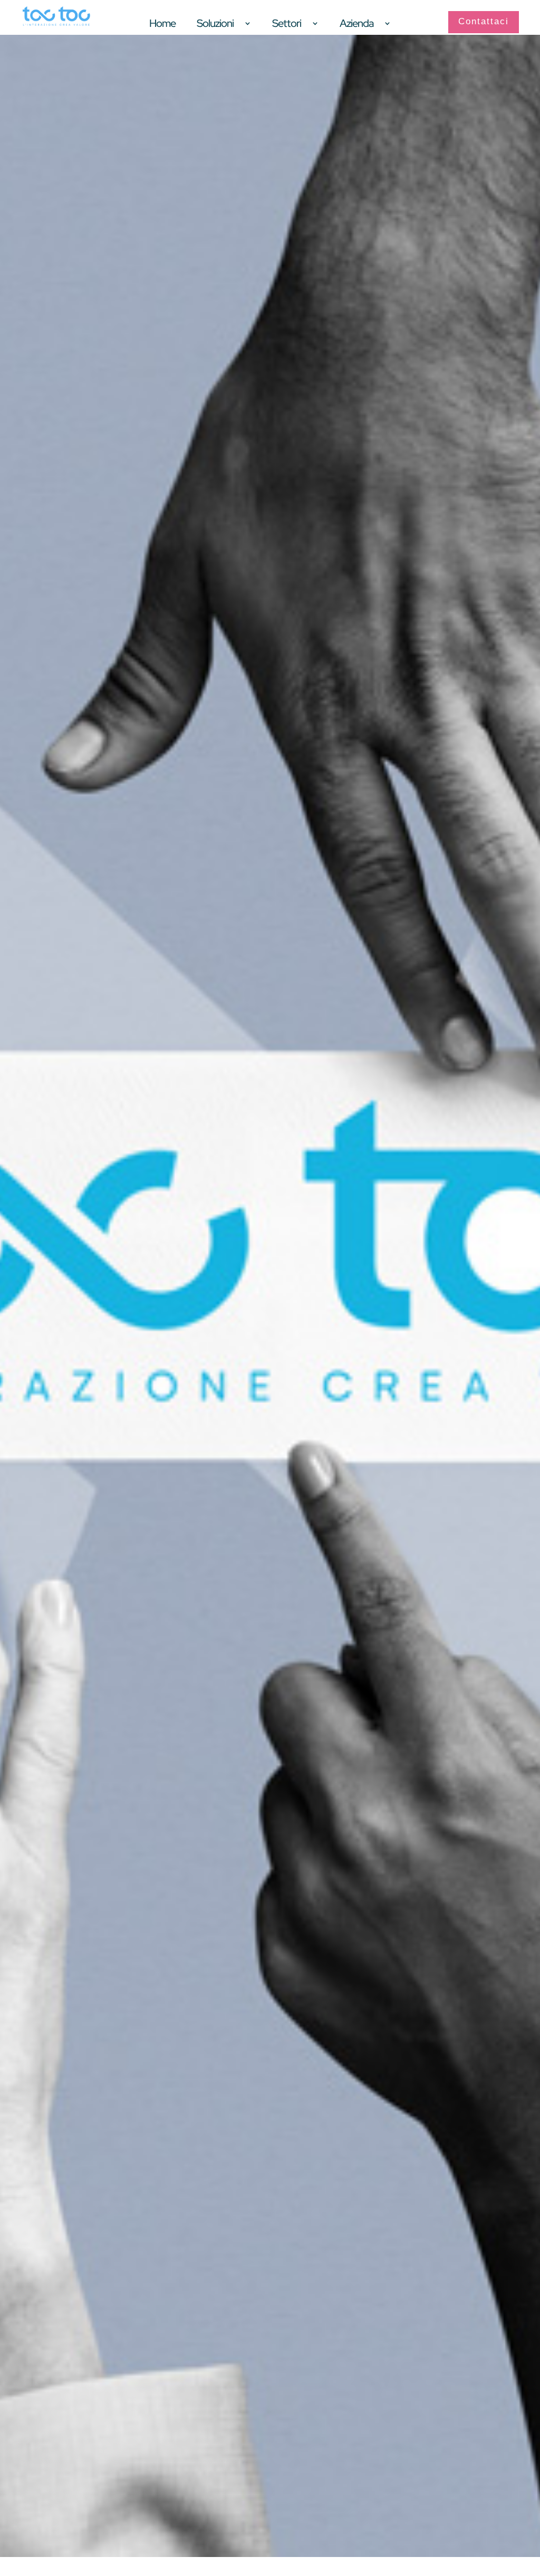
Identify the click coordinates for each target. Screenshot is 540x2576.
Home (162, 25)
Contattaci (484, 21)
